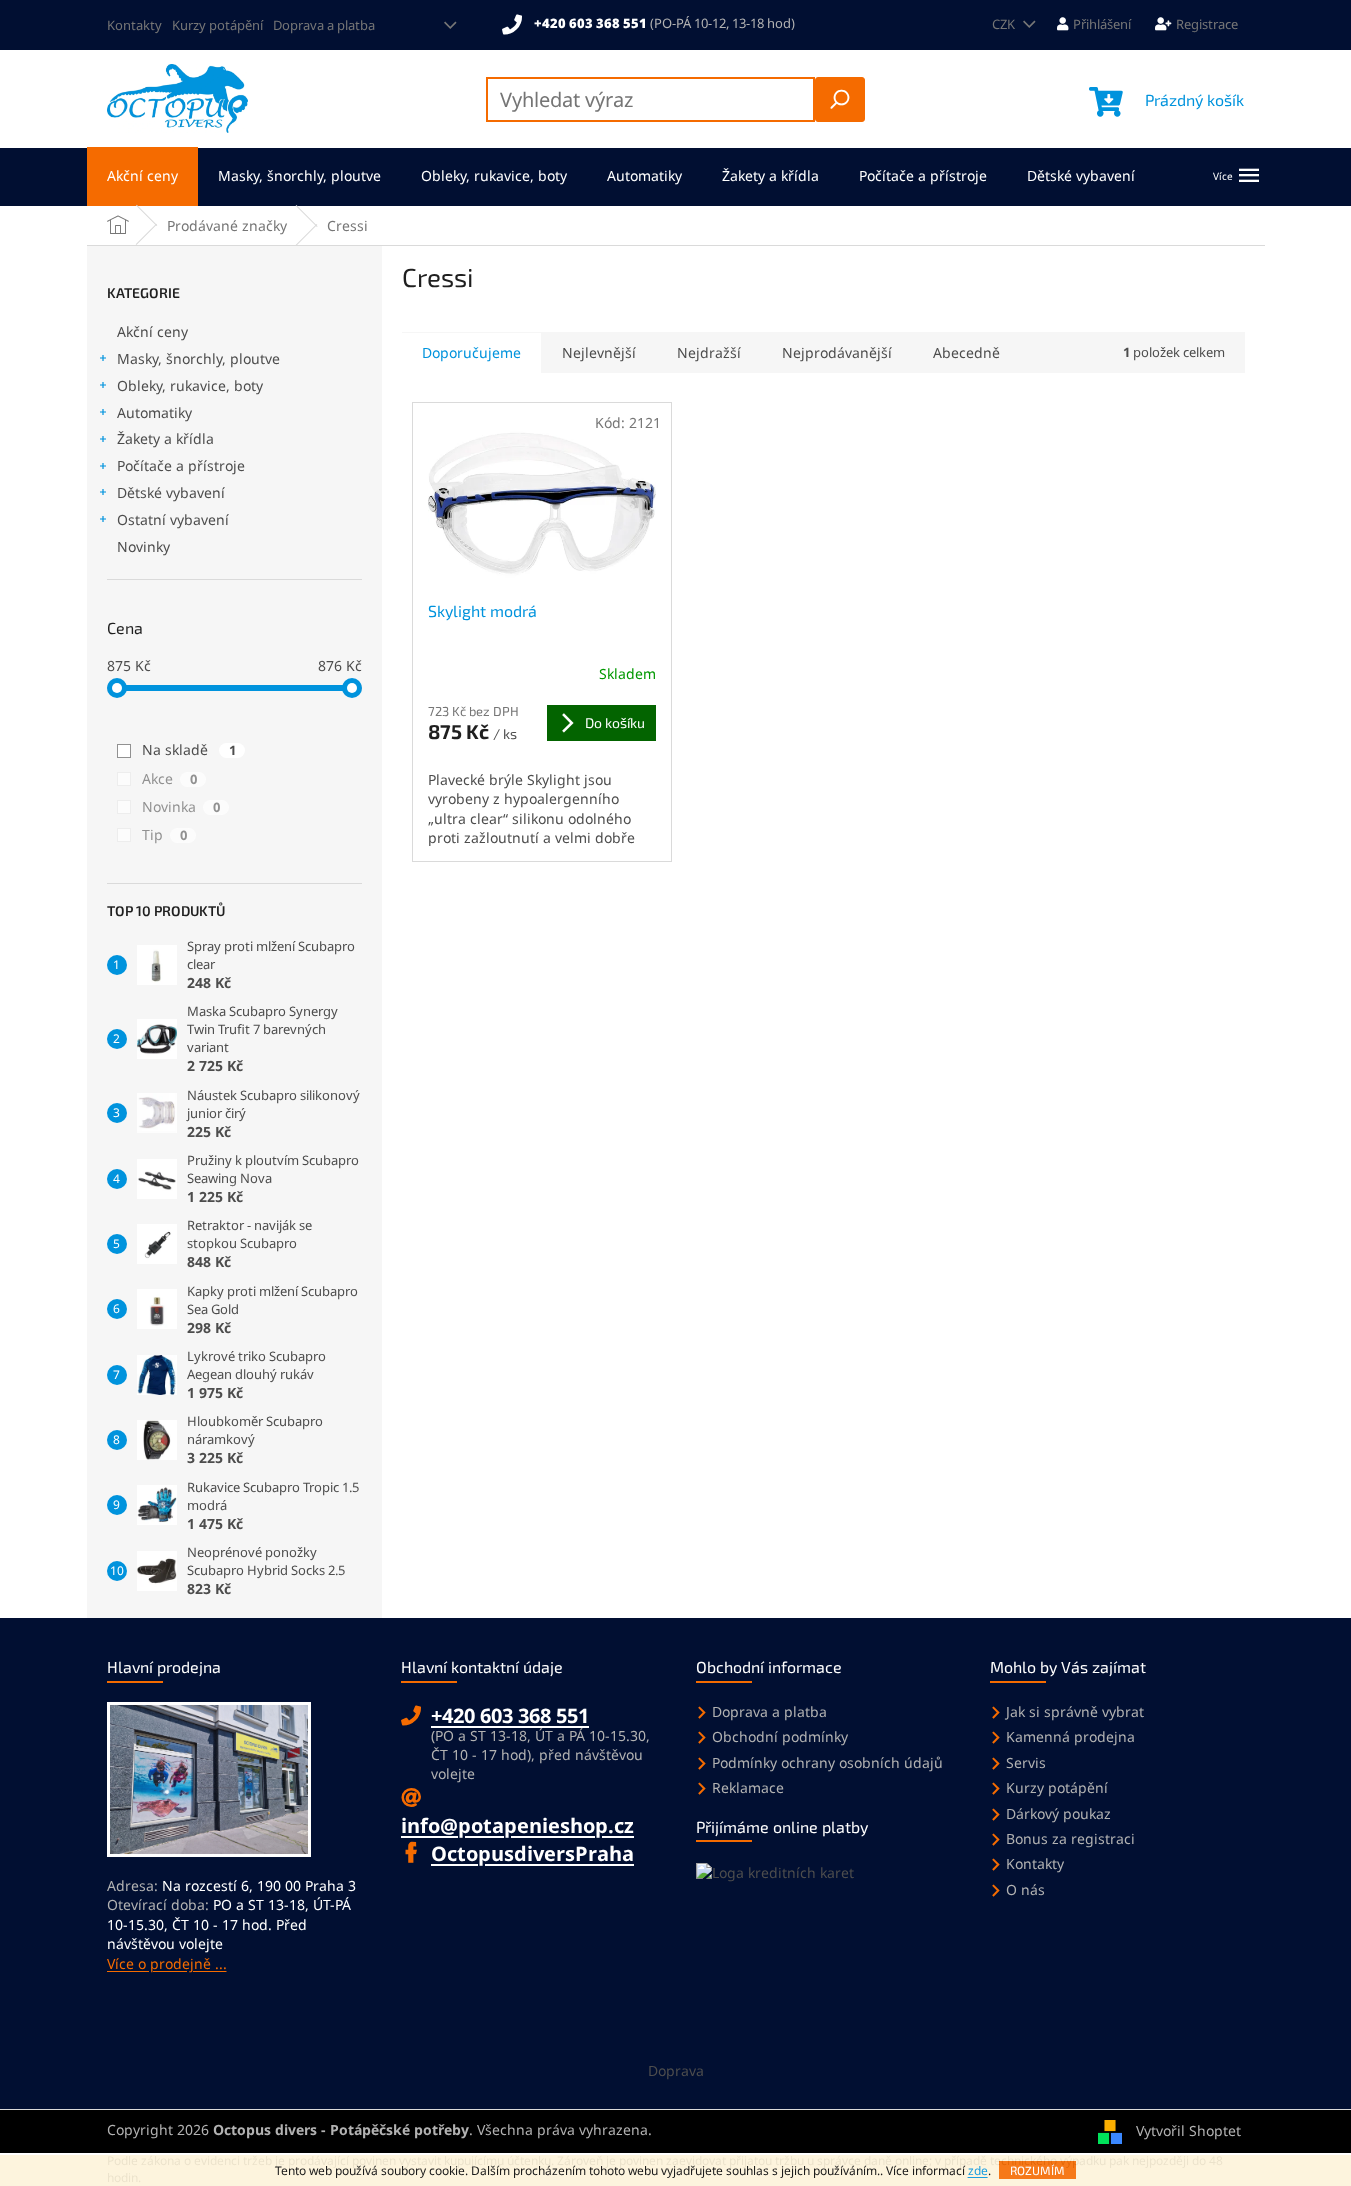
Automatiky (154, 412)
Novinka (181, 806)
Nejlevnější (599, 352)
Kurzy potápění (217, 25)
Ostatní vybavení (173, 519)
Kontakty (134, 25)
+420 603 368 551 (510, 1715)
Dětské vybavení (171, 492)
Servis (1026, 1762)
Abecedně (966, 352)
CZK (1005, 24)
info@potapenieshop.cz (517, 1825)
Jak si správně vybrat (1075, 1711)
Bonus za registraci (1070, 1838)
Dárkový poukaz (1058, 1813)
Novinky (143, 546)
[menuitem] (142, 176)
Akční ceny (152, 331)
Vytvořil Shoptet (1188, 2130)
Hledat (840, 99)
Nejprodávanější (837, 352)
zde (978, 2170)
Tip (164, 834)
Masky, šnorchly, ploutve (198, 358)
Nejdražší (709, 352)
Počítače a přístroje (181, 465)
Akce (169, 778)
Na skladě (189, 749)
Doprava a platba (324, 25)
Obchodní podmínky (780, 1736)
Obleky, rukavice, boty (190, 385)
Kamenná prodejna (1070, 1736)
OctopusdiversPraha (532, 1853)
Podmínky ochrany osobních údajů (827, 1762)
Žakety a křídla (165, 438)
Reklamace (748, 1787)
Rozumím (1037, 2170)
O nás (1025, 1889)
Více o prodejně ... (167, 1963)
